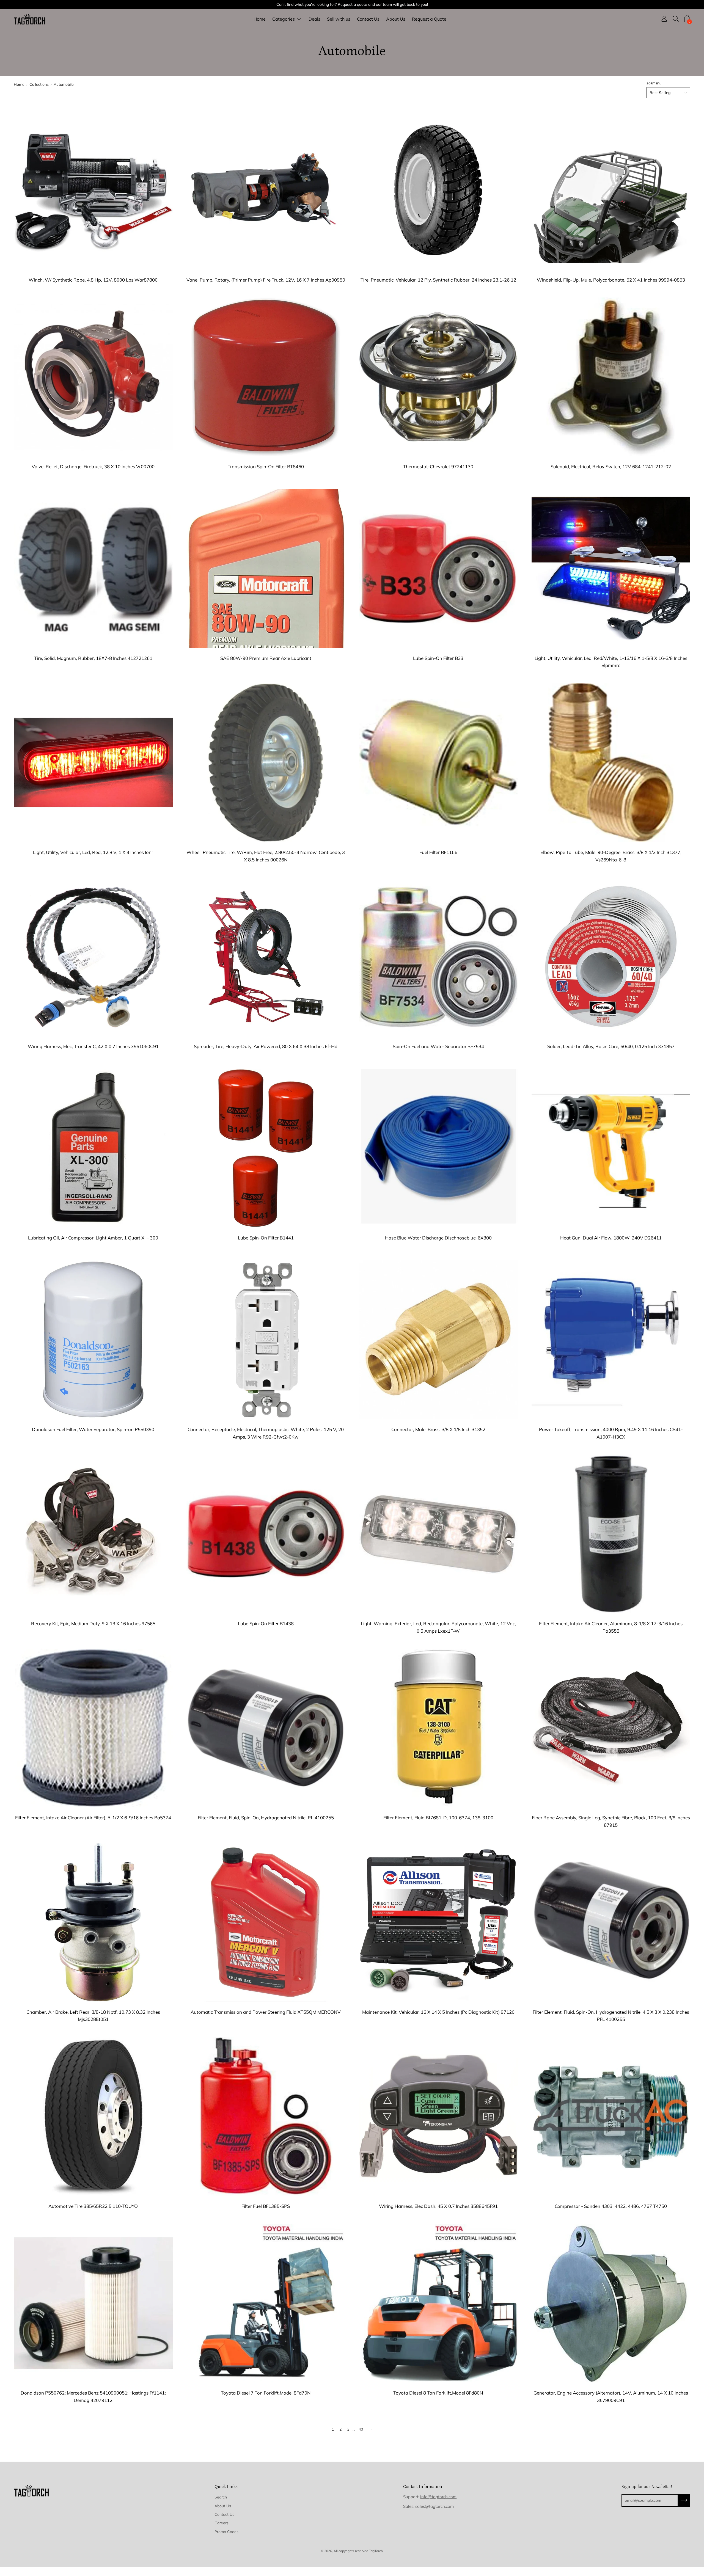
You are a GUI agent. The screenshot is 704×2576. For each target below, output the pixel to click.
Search (221, 2497)
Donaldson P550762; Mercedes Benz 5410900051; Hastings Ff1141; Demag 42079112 (93, 2396)
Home (260, 19)
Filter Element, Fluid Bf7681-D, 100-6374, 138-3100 (438, 1818)
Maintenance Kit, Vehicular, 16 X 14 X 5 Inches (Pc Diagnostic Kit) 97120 (438, 2012)
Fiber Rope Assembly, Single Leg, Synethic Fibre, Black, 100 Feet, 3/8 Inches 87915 (611, 1821)
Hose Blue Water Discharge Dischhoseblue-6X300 (438, 1238)
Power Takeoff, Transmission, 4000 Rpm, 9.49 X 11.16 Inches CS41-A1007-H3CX (611, 1433)
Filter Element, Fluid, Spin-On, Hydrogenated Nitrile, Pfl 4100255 (266, 1818)
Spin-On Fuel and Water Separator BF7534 (438, 1046)
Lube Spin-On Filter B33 (438, 658)
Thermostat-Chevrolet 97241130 (438, 466)
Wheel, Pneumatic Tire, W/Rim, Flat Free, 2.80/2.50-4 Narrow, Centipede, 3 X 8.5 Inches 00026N (266, 856)
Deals (314, 19)
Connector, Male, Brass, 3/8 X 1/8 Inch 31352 (438, 1429)
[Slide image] (93, 190)
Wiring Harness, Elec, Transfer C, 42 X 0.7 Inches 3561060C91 (93, 1046)
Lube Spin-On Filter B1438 (266, 1623)
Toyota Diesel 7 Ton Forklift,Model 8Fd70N (266, 2393)
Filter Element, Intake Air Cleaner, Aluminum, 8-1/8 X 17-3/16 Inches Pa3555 (611, 1627)
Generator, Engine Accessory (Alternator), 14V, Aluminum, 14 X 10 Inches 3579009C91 (611, 2396)
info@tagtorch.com (438, 2497)
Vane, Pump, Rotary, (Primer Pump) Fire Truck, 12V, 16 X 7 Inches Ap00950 (266, 280)
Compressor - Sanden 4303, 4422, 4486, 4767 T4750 (611, 2206)
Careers (222, 2523)
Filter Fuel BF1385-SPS (266, 2206)
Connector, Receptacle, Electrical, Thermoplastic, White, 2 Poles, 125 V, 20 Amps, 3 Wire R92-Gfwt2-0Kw (266, 1433)
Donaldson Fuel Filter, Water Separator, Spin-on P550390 (93, 1429)
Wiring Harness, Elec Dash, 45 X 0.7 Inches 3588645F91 (438, 2206)
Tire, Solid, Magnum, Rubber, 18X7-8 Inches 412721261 (93, 658)
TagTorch (376, 2551)
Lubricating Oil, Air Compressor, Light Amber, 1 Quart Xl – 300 (93, 1238)
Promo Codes (226, 2532)
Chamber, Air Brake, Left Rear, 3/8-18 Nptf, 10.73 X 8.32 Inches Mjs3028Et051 (93, 2016)
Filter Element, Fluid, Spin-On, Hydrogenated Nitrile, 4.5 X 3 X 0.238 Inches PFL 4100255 (611, 2016)
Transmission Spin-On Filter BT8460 (266, 466)
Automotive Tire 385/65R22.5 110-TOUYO (93, 2206)
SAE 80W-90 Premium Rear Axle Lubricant (266, 658)
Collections (39, 84)
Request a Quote (429, 19)
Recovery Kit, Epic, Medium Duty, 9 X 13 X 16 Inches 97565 (93, 1623)
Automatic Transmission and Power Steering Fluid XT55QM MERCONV (266, 2012)
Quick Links (226, 2487)
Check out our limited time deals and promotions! (352, 4)
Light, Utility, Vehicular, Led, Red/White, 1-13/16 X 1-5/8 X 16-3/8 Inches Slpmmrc (611, 662)
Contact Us (368, 19)
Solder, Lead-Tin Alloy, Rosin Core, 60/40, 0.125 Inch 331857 (611, 1046)
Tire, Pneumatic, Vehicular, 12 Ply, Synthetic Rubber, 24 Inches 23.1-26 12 (438, 280)
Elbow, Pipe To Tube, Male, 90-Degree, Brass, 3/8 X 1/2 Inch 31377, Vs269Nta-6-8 (611, 856)
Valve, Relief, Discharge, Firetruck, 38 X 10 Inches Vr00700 (93, 466)
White (438, 863)
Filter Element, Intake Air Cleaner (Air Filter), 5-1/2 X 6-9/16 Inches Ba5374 (93, 1818)
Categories (284, 19)
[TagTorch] (30, 19)
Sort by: (654, 83)
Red (266, 478)
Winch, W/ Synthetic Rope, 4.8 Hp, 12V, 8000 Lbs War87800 (93, 280)
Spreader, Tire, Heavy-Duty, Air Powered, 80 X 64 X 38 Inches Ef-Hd (266, 1046)
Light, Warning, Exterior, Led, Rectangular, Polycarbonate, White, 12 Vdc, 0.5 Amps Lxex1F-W (438, 1627)
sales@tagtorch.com (435, 2506)
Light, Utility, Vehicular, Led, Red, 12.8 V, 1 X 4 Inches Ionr (93, 852)
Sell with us (339, 19)
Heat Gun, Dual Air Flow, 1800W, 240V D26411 (611, 1238)
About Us (396, 19)
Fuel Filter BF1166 (438, 852)
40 (361, 2429)
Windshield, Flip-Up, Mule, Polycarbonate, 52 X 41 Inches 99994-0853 (611, 280)
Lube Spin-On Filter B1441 (266, 1238)
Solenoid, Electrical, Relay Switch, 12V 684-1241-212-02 (611, 466)
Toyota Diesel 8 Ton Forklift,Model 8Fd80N (438, 2393)
